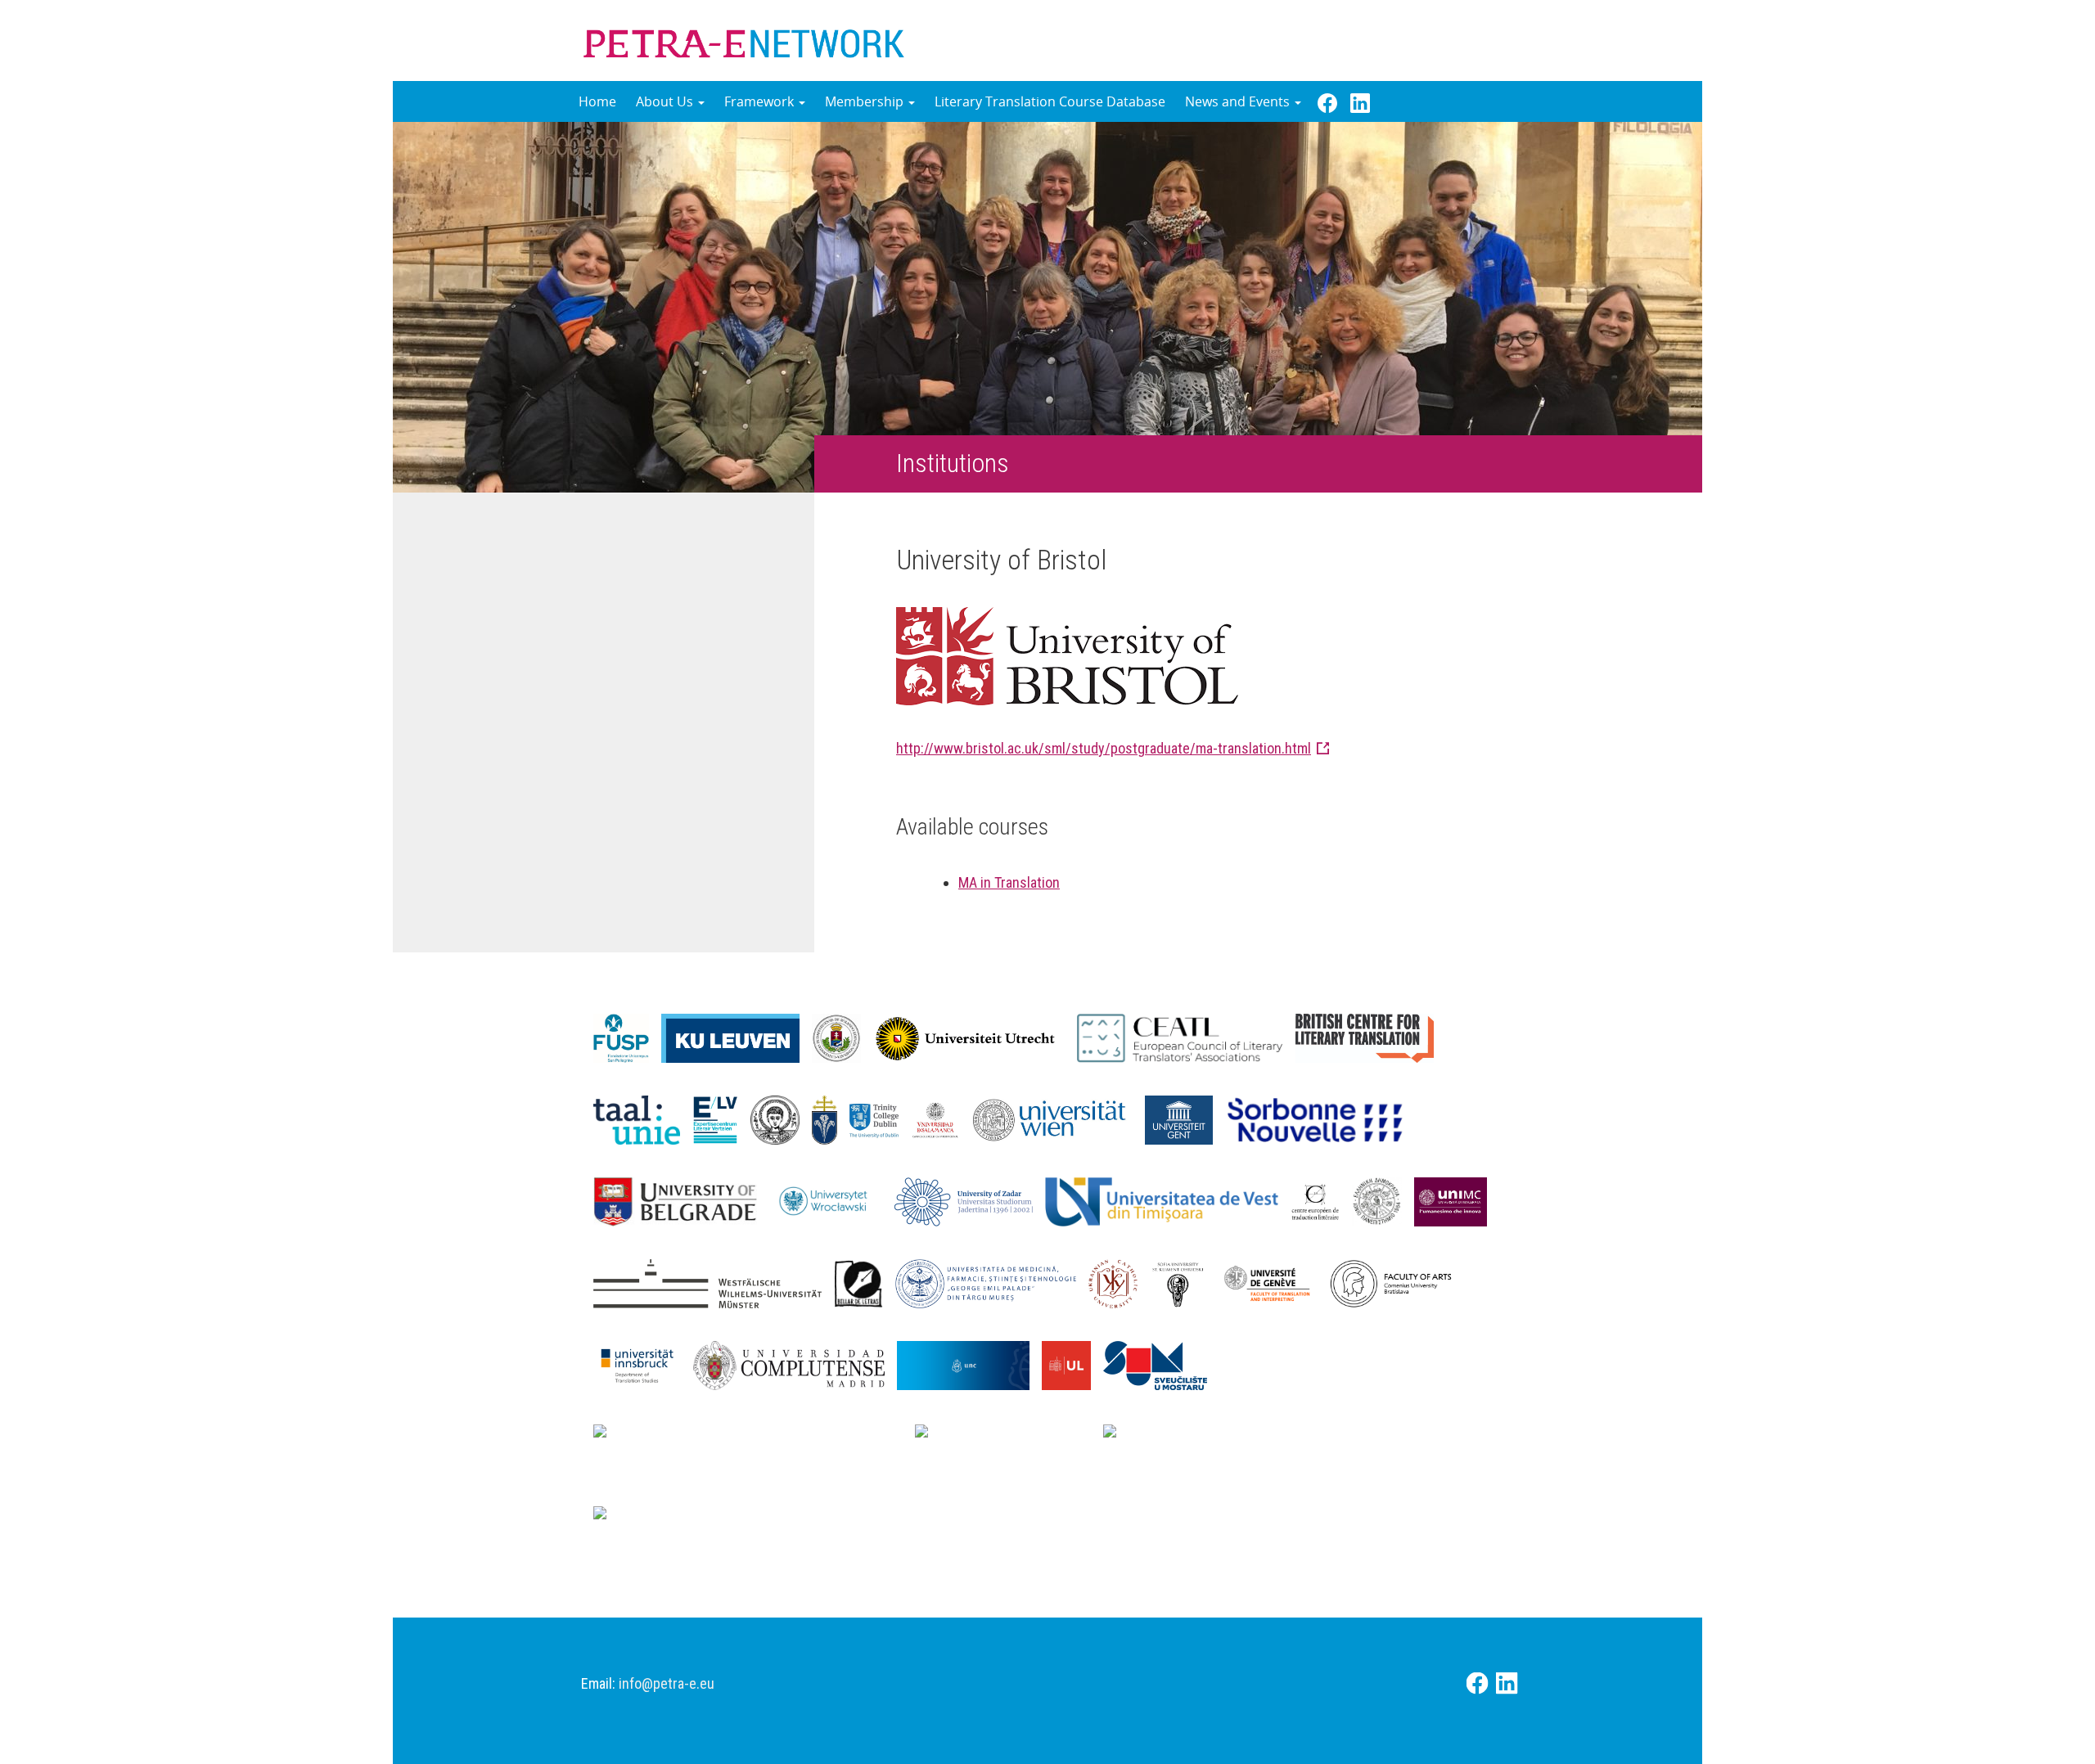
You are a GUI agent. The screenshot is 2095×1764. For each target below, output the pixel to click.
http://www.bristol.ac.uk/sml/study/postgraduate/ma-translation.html (1104, 748)
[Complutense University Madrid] (795, 1364)
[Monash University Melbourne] (1009, 1437)
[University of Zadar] (970, 1200)
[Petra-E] (744, 40)
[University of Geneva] (1273, 1282)
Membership (866, 101)
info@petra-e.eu (667, 1683)
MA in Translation (1009, 882)
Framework (761, 101)
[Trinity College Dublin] (880, 1118)
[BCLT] (1371, 1037)
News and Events (1239, 101)
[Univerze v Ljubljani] (1072, 1364)
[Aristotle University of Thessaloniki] (781, 1118)
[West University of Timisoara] (1168, 1200)
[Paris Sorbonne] (1322, 1118)
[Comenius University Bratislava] (1397, 1282)
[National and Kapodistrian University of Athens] (1295, 1437)
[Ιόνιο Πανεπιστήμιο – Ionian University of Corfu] (1383, 1200)
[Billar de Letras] (865, 1282)
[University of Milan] (688, 1519)
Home (597, 101)
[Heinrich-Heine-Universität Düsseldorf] (754, 1437)
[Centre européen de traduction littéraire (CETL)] (1321, 1200)
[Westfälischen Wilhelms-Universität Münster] (714, 1282)
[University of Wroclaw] (832, 1200)
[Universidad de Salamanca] (942, 1118)
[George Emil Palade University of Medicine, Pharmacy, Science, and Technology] (992, 1282)
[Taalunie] (643, 1118)
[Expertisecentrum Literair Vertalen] (721, 1118)
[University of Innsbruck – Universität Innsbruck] (643, 1364)
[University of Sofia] (1184, 1282)
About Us (666, 101)
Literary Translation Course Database (1050, 101)
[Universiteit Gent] (1185, 1118)
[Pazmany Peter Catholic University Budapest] (831, 1118)
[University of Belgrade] (681, 1200)
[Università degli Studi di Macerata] (1457, 1200)
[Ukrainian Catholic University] (1119, 1282)
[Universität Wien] (1059, 1118)
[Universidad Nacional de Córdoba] (969, 1364)
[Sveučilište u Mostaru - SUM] (1161, 1364)
